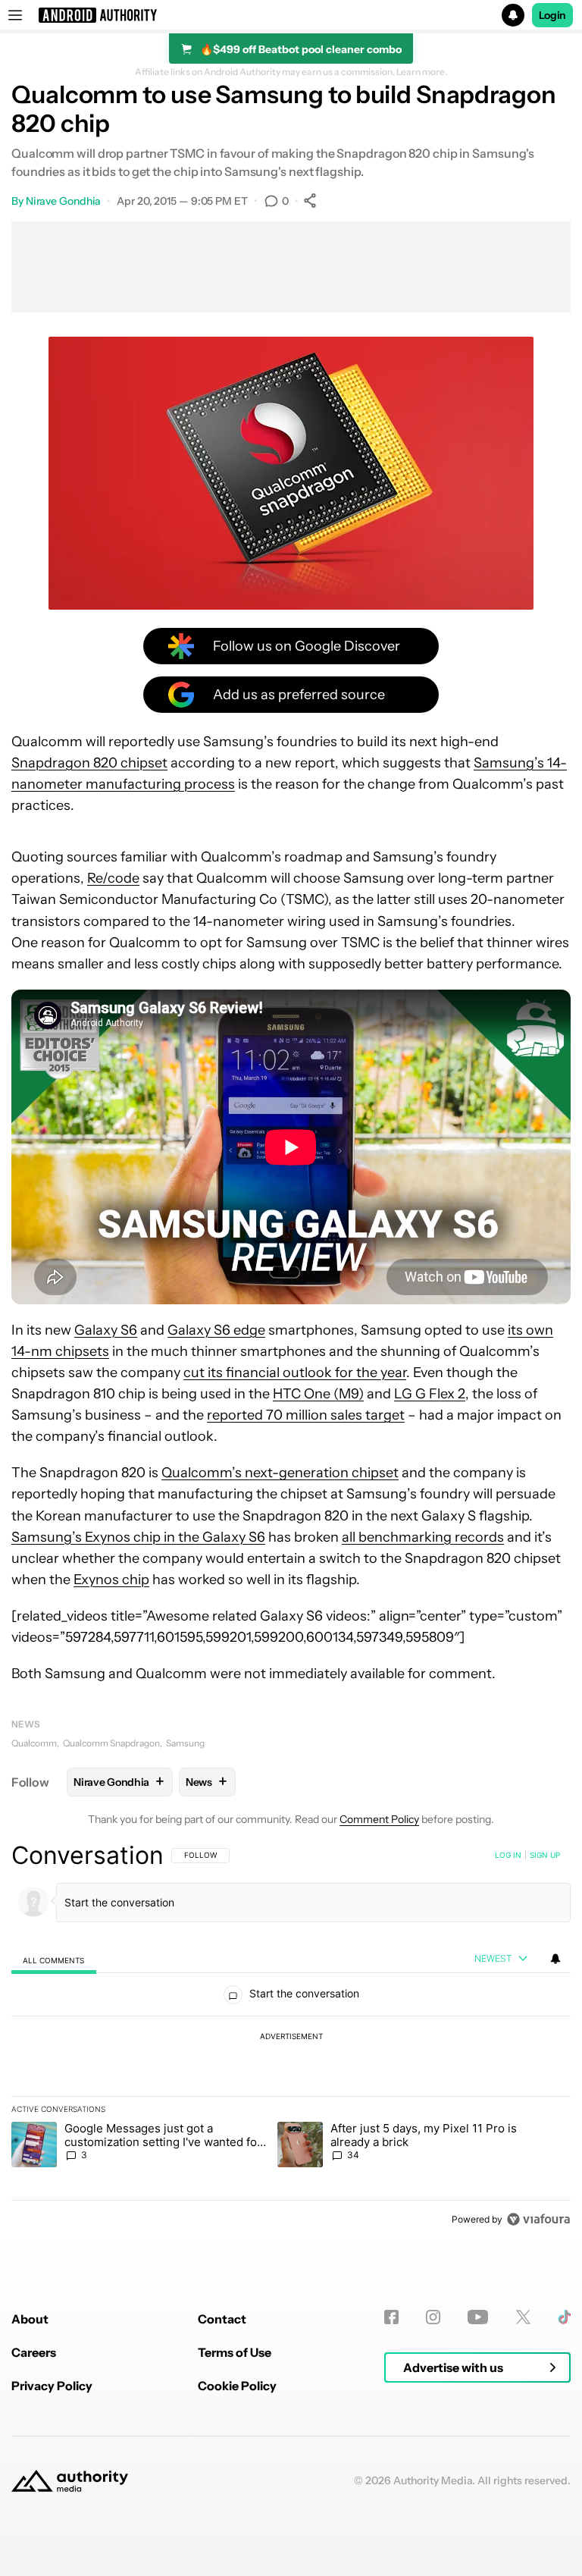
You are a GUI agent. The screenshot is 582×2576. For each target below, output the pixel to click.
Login (552, 15)
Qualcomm (34, 1743)
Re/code (113, 878)
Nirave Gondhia (64, 201)
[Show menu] (15, 15)
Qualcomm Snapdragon (111, 1743)
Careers (34, 2352)
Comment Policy (379, 1819)
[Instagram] (433, 2317)
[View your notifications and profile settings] (555, 1959)
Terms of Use (235, 2352)
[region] (291, 2037)
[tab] (54, 1960)
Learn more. (422, 72)
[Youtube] (478, 2317)
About (30, 2319)
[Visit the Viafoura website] (538, 2219)
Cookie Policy (237, 2386)
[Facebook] (391, 2317)
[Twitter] (523, 2317)
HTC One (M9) (318, 1394)
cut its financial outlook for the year (295, 1373)
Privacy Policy (52, 2386)
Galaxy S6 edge (216, 1330)
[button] (291, 15)
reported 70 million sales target (306, 1415)
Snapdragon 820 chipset (89, 763)
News (26, 1724)
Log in (508, 1855)
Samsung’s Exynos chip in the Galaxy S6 (138, 1537)
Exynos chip (111, 1580)
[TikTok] (564, 2317)
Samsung (185, 1743)
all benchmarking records (423, 1537)
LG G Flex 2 (430, 1394)
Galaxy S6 (106, 1330)
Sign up (545, 1855)
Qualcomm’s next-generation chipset (280, 1473)
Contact (222, 2319)
